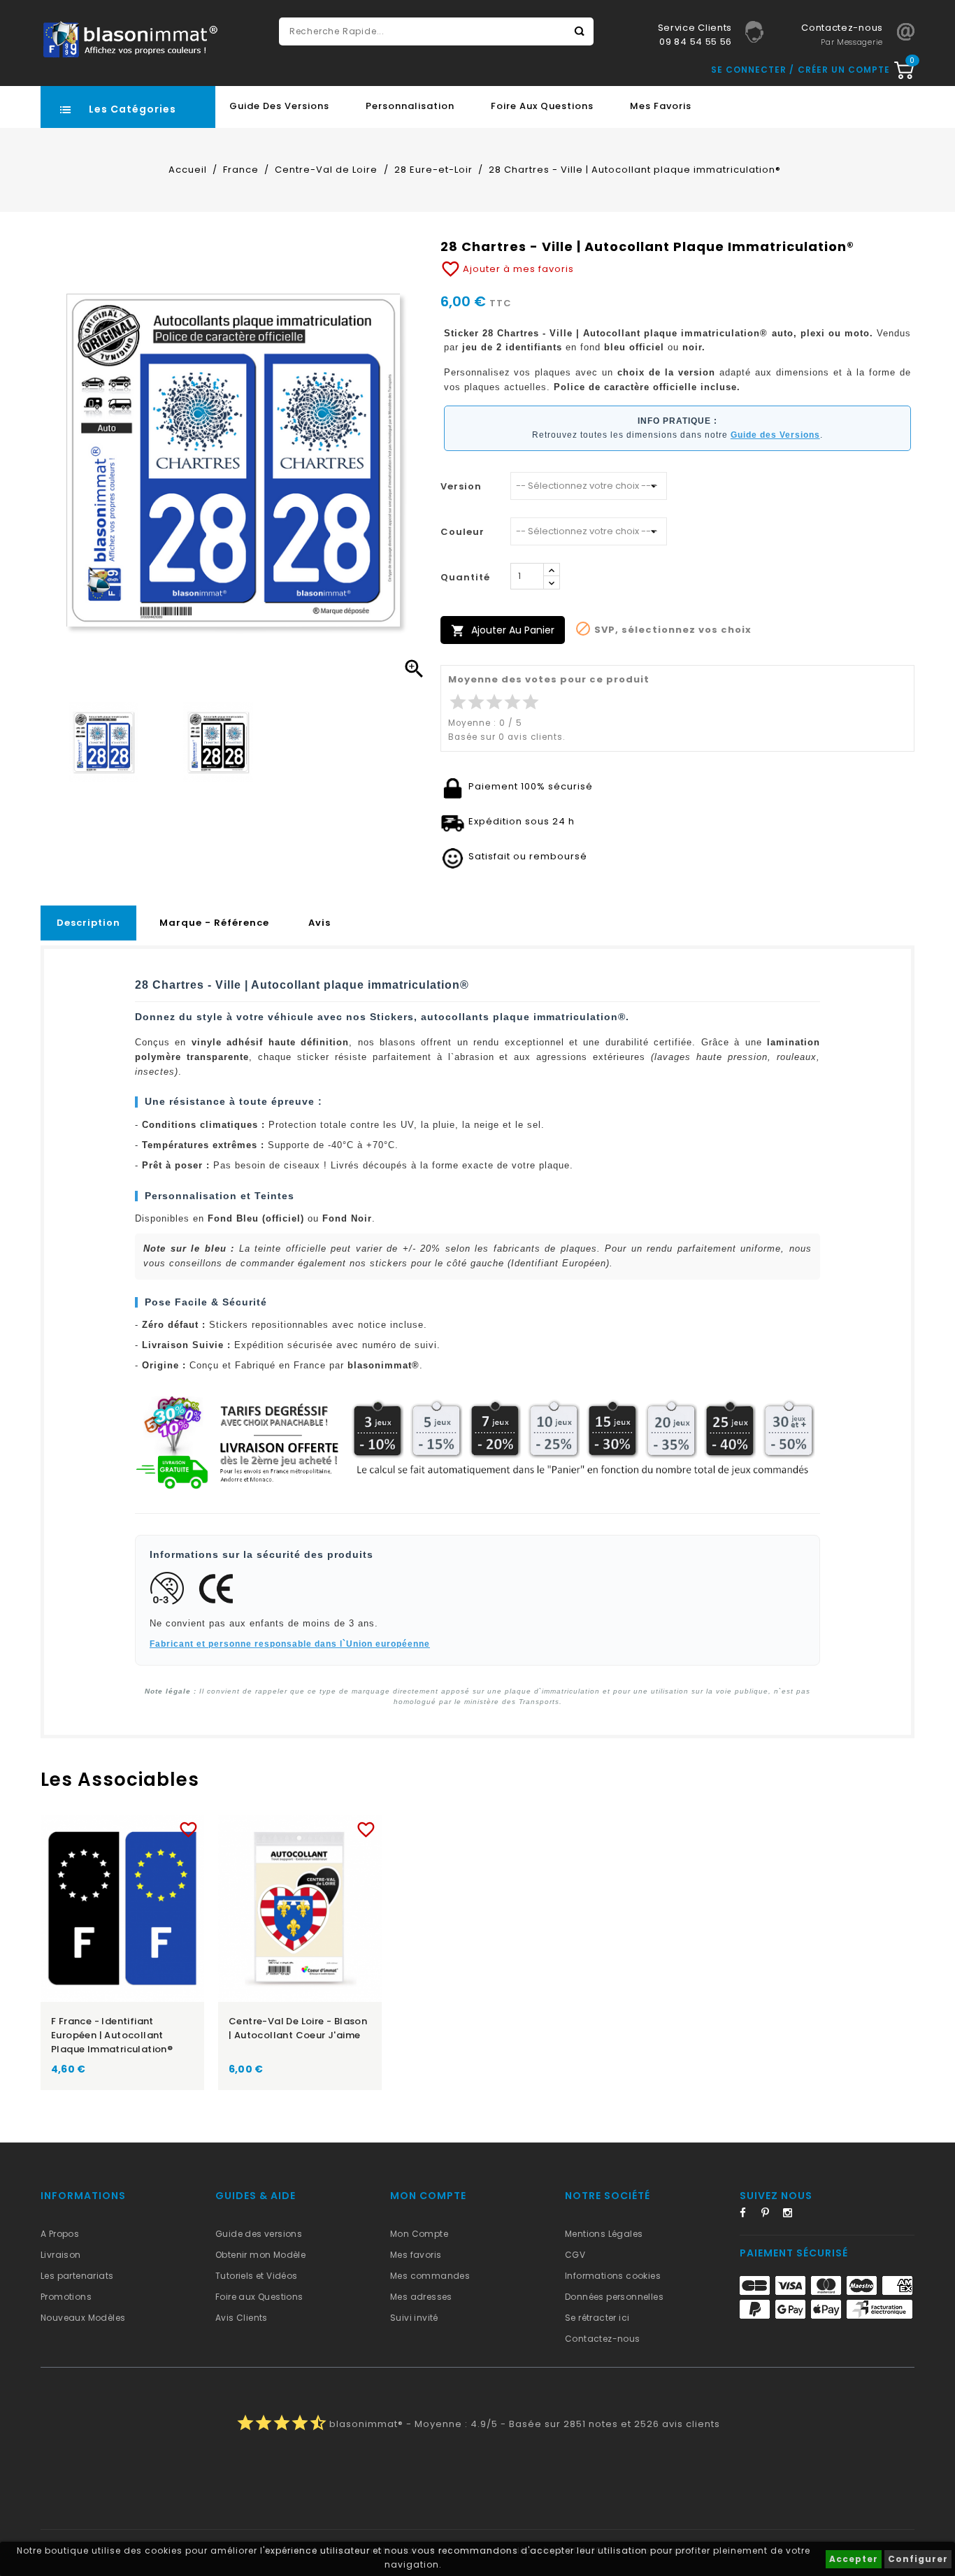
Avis (319, 923)
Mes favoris (661, 106)
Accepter (854, 2559)
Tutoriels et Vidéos (257, 2276)
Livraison (61, 2255)
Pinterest (770, 2215)
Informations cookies (613, 2276)
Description (88, 923)
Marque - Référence (214, 923)
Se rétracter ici (597, 2318)
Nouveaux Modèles (83, 2318)
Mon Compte (419, 2234)
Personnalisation (410, 106)
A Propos (60, 2234)
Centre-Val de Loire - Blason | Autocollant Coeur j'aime (298, 2028)
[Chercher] (580, 31)
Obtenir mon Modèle (260, 2255)
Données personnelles (614, 2297)
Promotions (66, 2297)
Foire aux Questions (542, 106)
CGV (575, 2255)
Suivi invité (414, 2318)
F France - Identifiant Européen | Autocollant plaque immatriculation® (112, 2035)
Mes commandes (430, 2276)
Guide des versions (259, 2234)
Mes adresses (421, 2297)
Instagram (792, 2215)
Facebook (749, 2215)
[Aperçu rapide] (136, 1827)
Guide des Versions (279, 106)
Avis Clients (242, 2318)
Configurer (918, 2559)
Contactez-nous (603, 2339)
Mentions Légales (604, 2234)
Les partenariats (77, 2276)
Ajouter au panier (503, 630)
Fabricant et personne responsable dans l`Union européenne (290, 1644)
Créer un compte (844, 70)
